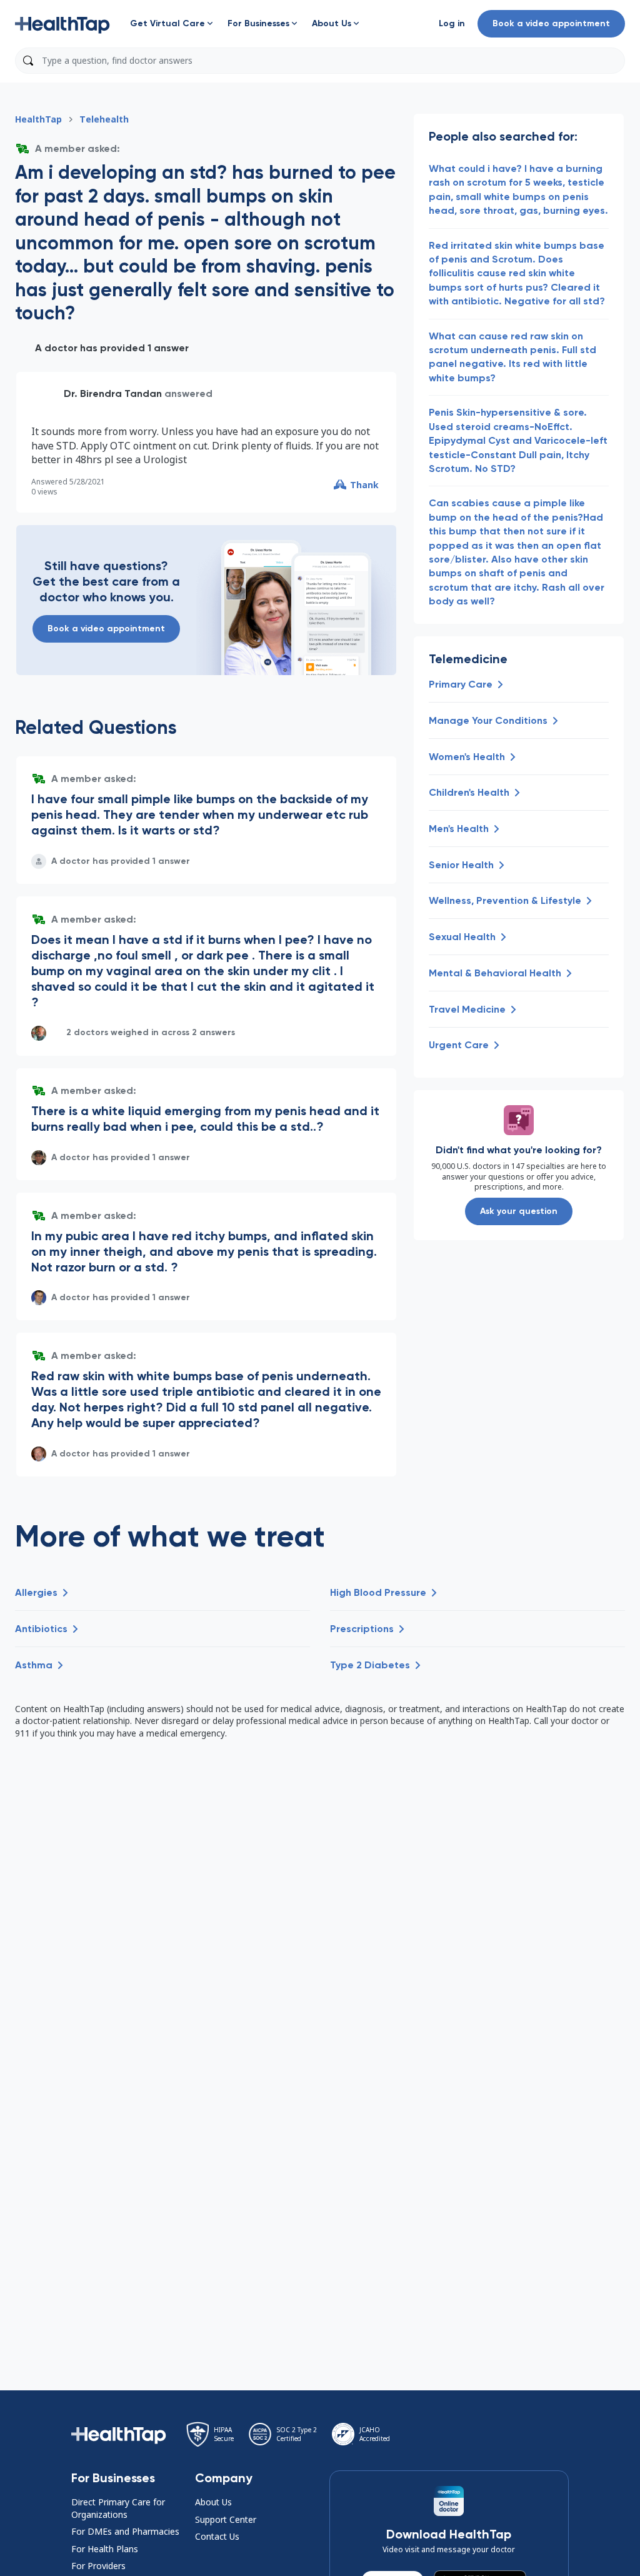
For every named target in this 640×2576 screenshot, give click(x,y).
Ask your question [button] (519, 1211)
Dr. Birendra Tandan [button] (113, 393)
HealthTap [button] (38, 119)
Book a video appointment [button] (551, 23)
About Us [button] (213, 2502)
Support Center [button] (226, 2519)
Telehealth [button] (104, 119)
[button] (62, 24)
